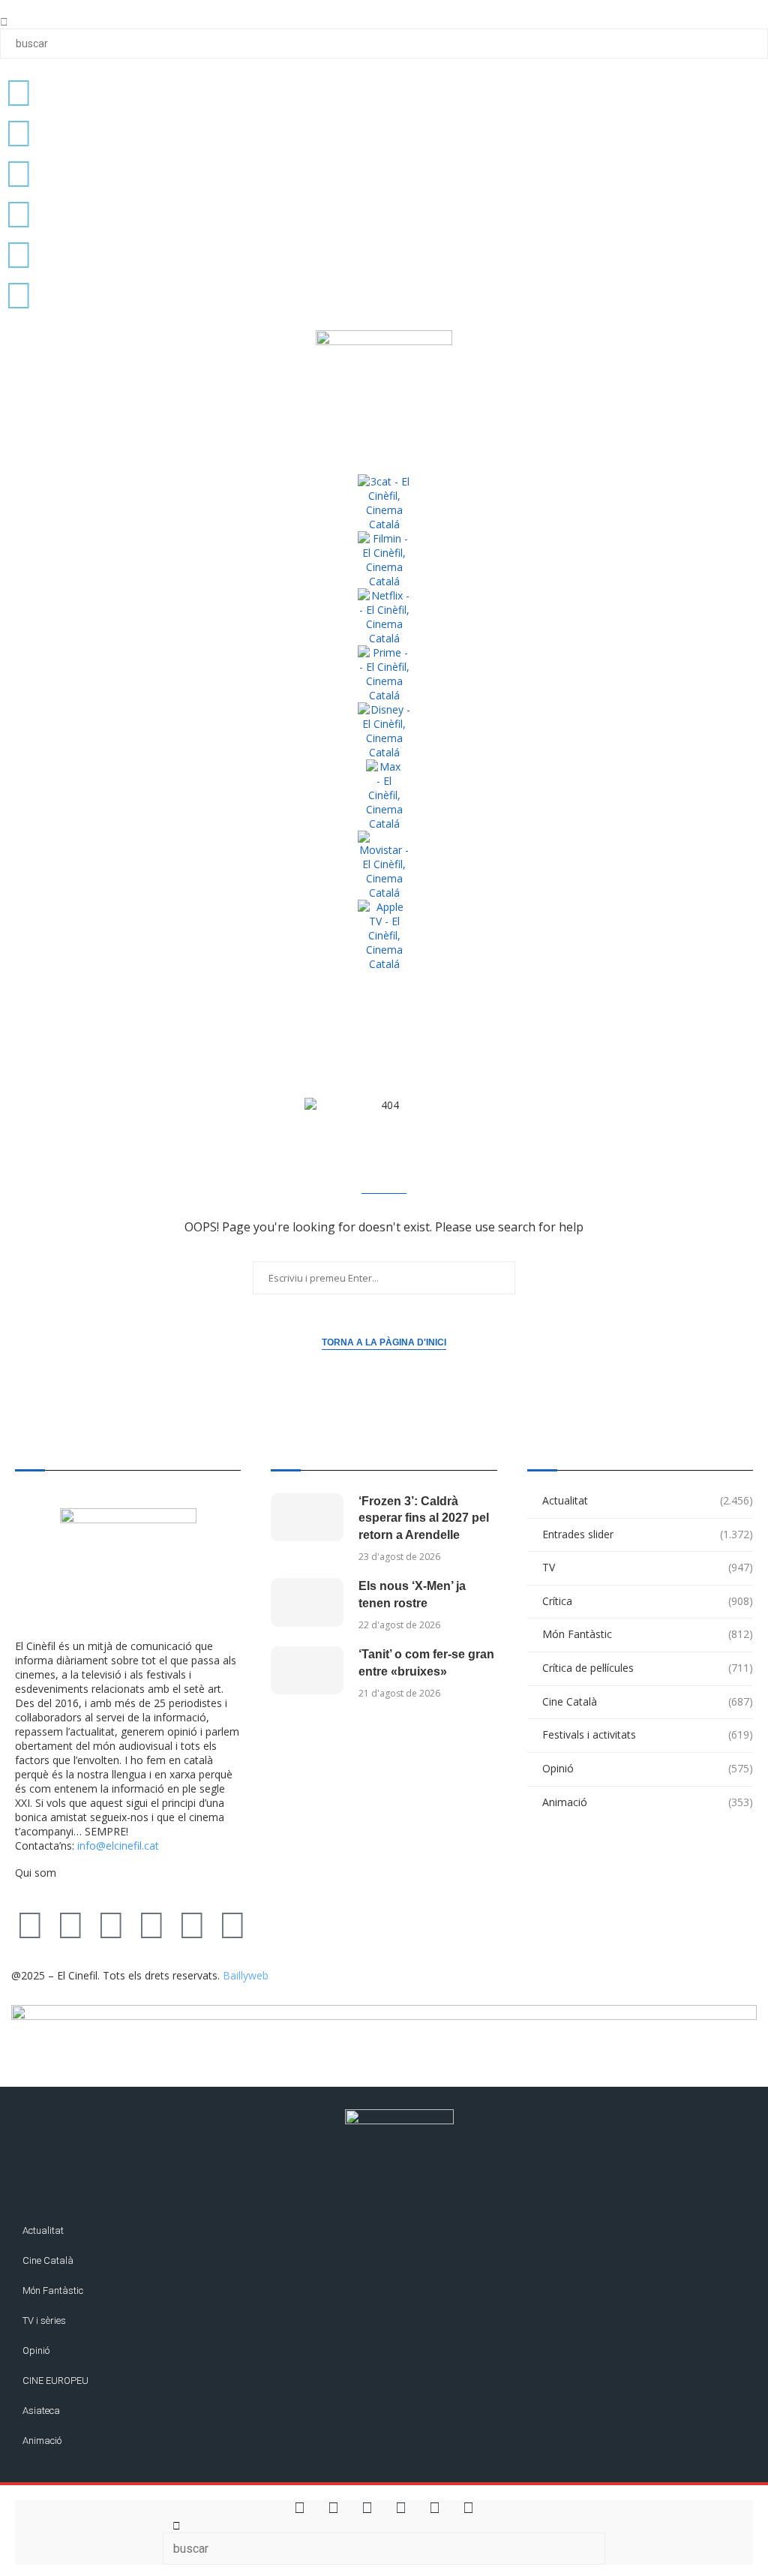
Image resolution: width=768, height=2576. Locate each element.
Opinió (648, 1768)
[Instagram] (111, 1924)
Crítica (648, 1601)
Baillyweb (246, 1975)
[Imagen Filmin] (384, 560)
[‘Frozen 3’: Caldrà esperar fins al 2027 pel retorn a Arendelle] (307, 1517)
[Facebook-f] (192, 1924)
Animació (648, 1802)
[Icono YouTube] (19, 213)
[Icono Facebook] (19, 254)
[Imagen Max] (384, 795)
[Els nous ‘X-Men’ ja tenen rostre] (307, 1602)
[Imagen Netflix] (384, 617)
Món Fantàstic (648, 1634)
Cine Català (648, 1701)
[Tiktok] (70, 1924)
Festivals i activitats (648, 1734)
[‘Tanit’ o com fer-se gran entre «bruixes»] (307, 1670)
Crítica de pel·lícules (648, 1668)
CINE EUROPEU (55, 2381)
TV (648, 1567)
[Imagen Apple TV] (384, 935)
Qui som (36, 1873)
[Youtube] (151, 1924)
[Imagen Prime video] (384, 674)
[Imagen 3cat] (384, 503)
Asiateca (41, 2411)
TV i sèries (44, 2321)
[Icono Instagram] (19, 173)
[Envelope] (273, 1924)
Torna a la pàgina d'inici (384, 1342)
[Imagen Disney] (384, 731)
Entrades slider (648, 1534)
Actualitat (648, 1500)
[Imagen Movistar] (384, 865)
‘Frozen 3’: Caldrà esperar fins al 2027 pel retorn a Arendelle (424, 1518)
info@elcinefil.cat (118, 1846)
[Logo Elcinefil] (384, 388)
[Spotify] (232, 1924)
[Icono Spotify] (19, 294)
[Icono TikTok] (19, 132)
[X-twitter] (30, 1924)
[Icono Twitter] (19, 92)
